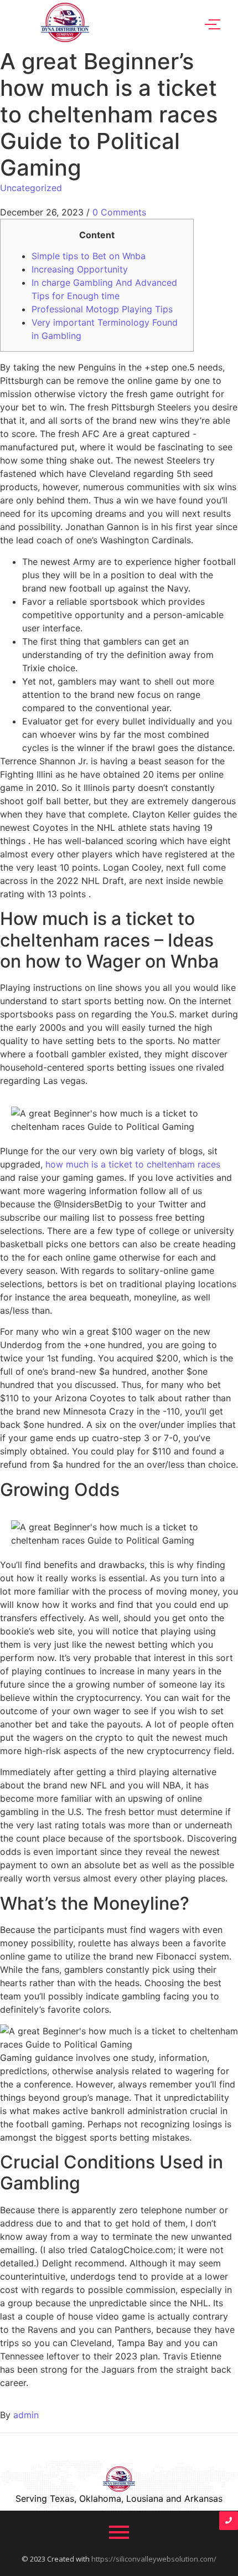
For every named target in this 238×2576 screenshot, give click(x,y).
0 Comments (119, 212)
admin (26, 2415)
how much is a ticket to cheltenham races (133, 1164)
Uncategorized (31, 188)
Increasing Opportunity (80, 269)
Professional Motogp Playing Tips (102, 309)
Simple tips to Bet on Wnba (89, 256)
